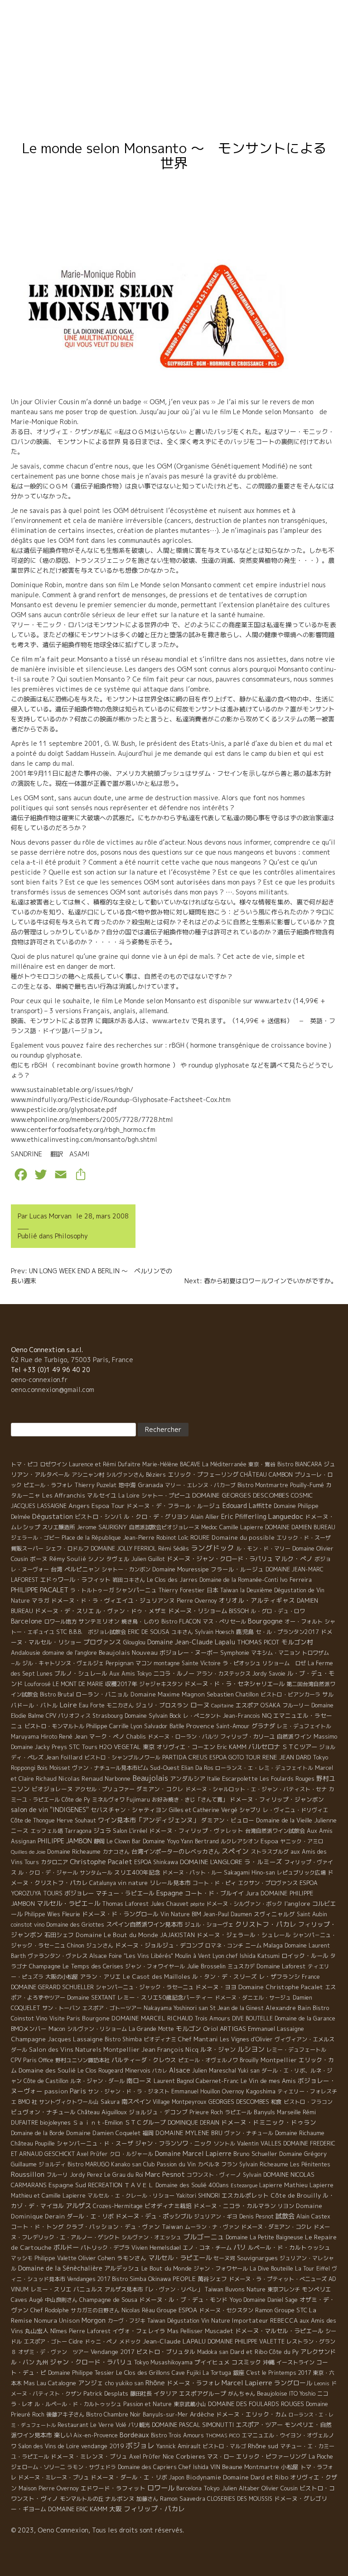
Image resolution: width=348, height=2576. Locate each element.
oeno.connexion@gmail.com (53, 1389)
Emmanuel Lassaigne (276, 2029)
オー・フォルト (304, 1621)
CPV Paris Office (32, 2060)
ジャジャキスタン (161, 1684)
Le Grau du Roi (124, 2175)
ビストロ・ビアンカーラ (290, 1694)
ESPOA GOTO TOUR (235, 1757)
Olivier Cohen (97, 2258)
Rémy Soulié (68, 1559)
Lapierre (271, 2185)
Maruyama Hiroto (34, 1737)
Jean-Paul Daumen (227, 1914)
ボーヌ (39, 1559)
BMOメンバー (29, 2029)
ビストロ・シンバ (98, 1517)
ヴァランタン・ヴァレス (58, 1956)
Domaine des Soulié (47, 2070)
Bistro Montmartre (263, 1485)
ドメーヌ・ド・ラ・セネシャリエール (234, 1684)
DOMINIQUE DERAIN (193, 2123)
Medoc (209, 1527)
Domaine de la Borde (38, 2133)
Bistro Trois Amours (177, 2435)
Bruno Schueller (255, 2154)
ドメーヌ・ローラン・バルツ (183, 1737)
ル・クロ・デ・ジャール (48, 1873)
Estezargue (244, 2185)
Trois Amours (213, 2018)
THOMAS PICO (223, 2436)
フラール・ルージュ (237, 1569)
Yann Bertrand (200, 1841)
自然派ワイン (294, 1736)
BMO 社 (28, 2102)
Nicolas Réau (138, 2310)
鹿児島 (245, 1632)
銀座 (239, 2373)
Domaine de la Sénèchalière (60, 2268)
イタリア (165, 2393)
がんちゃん (242, 2394)
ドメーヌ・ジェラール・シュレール (244, 1935)
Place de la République (91, 1538)
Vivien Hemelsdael (156, 2248)
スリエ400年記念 (137, 1872)
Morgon (94, 2320)
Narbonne (118, 1779)
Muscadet (219, 2331)
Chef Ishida (193, 2467)
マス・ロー (221, 2457)
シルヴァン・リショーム (97, 2029)
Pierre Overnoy (197, 1601)
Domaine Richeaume (74, 1851)
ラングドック (213, 1548)
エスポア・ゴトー (45, 2342)
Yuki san (249, 2071)
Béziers (156, 1475)
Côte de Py (76, 1800)
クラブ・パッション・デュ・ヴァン (113, 2227)
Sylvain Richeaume (264, 2164)
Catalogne (62, 2383)
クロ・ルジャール (131, 2154)
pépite (197, 1904)
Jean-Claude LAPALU (174, 2341)
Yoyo (235, 2300)
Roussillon (28, 2174)
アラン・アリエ (100, 1977)
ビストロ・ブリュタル (166, 2352)
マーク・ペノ (107, 1736)
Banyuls (264, 2112)
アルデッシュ (122, 2268)
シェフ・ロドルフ (67, 1549)
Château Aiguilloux (102, 2112)
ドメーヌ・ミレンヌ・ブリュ (89, 2456)
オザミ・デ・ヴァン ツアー (53, 2352)
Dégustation (53, 1516)
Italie (214, 1779)
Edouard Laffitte (247, 1505)
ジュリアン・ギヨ (216, 2216)
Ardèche (202, 2414)
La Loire (129, 1496)
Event (249, 56)
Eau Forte (92, 1705)
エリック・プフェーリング (203, 1474)
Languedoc (286, 1516)
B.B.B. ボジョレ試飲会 (97, 1632)
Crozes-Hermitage (118, 2206)
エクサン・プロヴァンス (268, 1883)
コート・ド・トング (37, 2227)
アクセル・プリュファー (105, 1789)
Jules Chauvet (169, 1904)
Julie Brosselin (206, 1966)
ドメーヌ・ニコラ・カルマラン (235, 2206)
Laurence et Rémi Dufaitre (105, 1464)
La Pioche (321, 2457)
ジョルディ (52, 2164)
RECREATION (105, 2185)
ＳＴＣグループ (145, 2122)
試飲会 (285, 2216)
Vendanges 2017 (89, 2279)
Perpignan (120, 1663)
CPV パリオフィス (68, 1716)
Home (61, 56)
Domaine (164, 56)
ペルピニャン (82, 1569)
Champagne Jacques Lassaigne (57, 2039)
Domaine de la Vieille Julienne (296, 1820)
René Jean (73, 1736)
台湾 (57, 1569)
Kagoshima (261, 2091)
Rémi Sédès (174, 1549)
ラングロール (293, 2383)
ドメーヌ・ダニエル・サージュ (253, 1998)
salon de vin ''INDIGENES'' (50, 1810)
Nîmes (59, 2331)
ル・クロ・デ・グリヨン (156, 1517)
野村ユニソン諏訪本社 (82, 2060)
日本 (213, 1590)
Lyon (136, 1726)
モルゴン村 (297, 1642)
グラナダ (263, 1726)
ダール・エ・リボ (90, 2216)
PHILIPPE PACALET (40, 1590)
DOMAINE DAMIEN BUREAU (300, 1527)
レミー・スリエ (51, 2289)
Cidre (76, 2342)
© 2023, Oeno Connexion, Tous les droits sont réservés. (97, 2530)
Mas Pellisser (185, 2331)
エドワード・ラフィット (113, 2488)
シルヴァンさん (125, 1475)
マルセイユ (102, 1495)
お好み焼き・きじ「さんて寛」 (190, 1800)
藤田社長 (141, 2394)
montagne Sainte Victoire (187, 1663)
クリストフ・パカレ (266, 1924)
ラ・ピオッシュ (242, 1663)
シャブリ (250, 1810)
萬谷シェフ (212, 2279)
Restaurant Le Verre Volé (92, 2425)
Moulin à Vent (193, 1956)
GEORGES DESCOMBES (239, 2102)
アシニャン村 (88, 1475)
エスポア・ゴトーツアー (112, 2008)
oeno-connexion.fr (39, 1380)
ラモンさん (132, 2258)
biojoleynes (55, 2122)
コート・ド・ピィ (214, 1883)
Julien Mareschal (214, 2071)
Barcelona (189, 2488)
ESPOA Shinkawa (156, 1862)
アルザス (78, 2206)
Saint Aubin (312, 1914)
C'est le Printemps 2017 (279, 2373)
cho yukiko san (124, 2383)
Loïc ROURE (194, 1537)
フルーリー (296, 1705)
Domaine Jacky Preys (39, 1747)
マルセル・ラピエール (180, 2258)
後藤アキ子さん (65, 2414)
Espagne (170, 1893)
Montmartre (262, 2467)
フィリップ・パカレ (154, 2509)
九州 (42, 2362)
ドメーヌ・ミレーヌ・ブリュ (53, 2477)
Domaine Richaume (300, 2133)
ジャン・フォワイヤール (155, 1966)
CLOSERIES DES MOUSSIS (240, 2499)
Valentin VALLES (259, 2143)
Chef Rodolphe (50, 2310)
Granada (150, 1485)
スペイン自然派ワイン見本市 (144, 1924)
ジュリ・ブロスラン (162, 1705)
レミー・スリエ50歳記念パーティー (165, 1997)
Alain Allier (205, 1517)
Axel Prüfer (92, 2154)
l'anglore (297, 1903)
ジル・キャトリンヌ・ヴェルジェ (63, 1663)
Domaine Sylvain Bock (153, 1716)
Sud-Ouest (165, 1768)
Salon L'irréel (130, 1831)
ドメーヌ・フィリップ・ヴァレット (196, 1831)
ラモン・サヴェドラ (92, 2467)
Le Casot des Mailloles (157, 1977)
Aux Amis (320, 1831)
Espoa (269, 1841)
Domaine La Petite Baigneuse (264, 2237)
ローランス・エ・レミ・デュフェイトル (264, 1768)
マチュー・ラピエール (125, 1893)
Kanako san (126, 2164)
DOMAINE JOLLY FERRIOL (123, 1549)
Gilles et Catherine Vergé (203, 1810)
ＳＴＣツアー (300, 1747)
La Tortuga (217, 2373)
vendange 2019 (102, 2446)
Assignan (23, 1841)
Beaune (232, 2467)
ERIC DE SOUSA (149, 1632)
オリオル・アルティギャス (257, 1600)
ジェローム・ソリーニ (38, 2467)
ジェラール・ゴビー (35, 1538)
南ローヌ (139, 2081)
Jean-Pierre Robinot (150, 1538)
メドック (130, 2342)
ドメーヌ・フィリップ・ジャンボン (277, 1799)
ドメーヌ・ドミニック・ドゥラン (269, 2122)
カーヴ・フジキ (126, 2321)
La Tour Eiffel (312, 2269)
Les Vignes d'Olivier (246, 2039)
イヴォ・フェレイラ (139, 2331)
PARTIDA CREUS (185, 1757)
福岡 (148, 2133)
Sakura (110, 2102)
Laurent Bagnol (174, 2081)
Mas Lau (35, 2383)
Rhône (155, 2383)
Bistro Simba (129, 2279)
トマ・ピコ (24, 1464)
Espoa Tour (108, 1505)
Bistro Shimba (123, 2039)
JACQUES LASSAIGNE (39, 1506)
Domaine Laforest (281, 1966)
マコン (144, 1663)
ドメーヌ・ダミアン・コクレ (276, 2227)
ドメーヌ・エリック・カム (251, 2414)
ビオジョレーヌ (52, 1789)
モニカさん (120, 1705)
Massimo (325, 1736)
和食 (276, 2102)
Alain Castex (313, 2216)
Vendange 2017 (113, 2352)
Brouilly (249, 2060)
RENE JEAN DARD (287, 1757)
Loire (68, 1705)
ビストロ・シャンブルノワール (122, 1757)
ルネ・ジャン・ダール (97, 2081)
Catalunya (103, 1883)
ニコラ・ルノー (174, 1673)
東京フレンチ (284, 2289)
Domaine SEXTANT (91, 1998)
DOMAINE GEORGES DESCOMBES (241, 1495)
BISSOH (239, 1611)
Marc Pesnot (165, 2174)
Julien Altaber (241, 2488)
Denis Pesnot (256, 2216)
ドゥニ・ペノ (101, 2342)
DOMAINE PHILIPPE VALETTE (246, 2342)
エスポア (247, 1705)
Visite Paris (65, 2018)
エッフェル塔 (47, 1831)
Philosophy (109, 56)
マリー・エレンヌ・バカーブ (200, 1485)
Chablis (136, 1737)
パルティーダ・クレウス (144, 2060)
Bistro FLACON (181, 1621)
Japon (177, 2477)
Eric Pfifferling (244, 1516)
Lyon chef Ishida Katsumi (246, 1956)
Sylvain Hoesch (215, 1632)
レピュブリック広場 (301, 1873)
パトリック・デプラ (105, 2248)
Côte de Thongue (33, 1820)
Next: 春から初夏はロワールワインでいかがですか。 (261, 1281)
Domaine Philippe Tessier (81, 2373)
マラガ (41, 1600)
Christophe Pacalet (101, 1862)
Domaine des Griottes (75, 1925)
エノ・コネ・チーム (207, 2248)
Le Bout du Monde (167, 2268)
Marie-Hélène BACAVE (171, 1464)
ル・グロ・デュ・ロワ (278, 1611)
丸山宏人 (37, 2331)
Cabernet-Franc (217, 2081)
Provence (200, 1726)
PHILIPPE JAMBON (65, 1841)
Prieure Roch (206, 2112)
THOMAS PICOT (258, 1642)
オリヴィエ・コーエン (186, 1747)
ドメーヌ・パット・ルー (192, 1873)
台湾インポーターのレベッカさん (176, 1851)
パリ (240, 2247)
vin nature (133, 1883)
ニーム (253, 1945)
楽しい (63, 2435)
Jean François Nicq (170, 2049)
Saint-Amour (233, 1726)
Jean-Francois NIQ (247, 1716)
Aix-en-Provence (96, 2435)
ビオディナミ (160, 2039)
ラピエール (238, 2112)
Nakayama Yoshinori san (176, 2008)
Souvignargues (257, 2258)
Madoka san (213, 2352)
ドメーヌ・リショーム (198, 1611)
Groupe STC (291, 2310)
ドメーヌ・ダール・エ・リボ (129, 2477)
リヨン (286, 2206)
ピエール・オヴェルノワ (208, 2060)
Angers (79, 1505)
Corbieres (191, 2456)
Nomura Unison (57, 2320)
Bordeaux (134, 2435)
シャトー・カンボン (126, 1569)
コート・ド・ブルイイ (214, 1893)
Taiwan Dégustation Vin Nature (189, 2321)
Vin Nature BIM (181, 1914)
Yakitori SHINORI (198, 2196)
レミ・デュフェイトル (304, 1726)
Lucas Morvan (51, 1216)
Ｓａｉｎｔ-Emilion (98, 2122)
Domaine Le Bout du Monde (117, 1935)
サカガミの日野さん (95, 2310)
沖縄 (269, 2362)
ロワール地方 (60, 1621)
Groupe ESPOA (177, 2310)
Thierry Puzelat (95, 1485)
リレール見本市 (170, 1883)
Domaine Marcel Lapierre (193, 2153)
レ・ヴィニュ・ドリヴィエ (295, 1810)
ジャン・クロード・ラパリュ (91, 2362)
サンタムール (96, 1873)
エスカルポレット (245, 2195)
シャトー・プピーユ (166, 1496)
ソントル (224, 2143)
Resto (285, 56)
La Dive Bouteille (271, 2269)
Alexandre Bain (288, 2008)
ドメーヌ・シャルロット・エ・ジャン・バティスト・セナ (256, 1789)
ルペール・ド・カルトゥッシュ (289, 2247)
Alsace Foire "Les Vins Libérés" (131, 1956)
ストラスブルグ (270, 1852)
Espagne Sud (67, 2185)
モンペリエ (317, 2289)
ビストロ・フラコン (308, 2102)
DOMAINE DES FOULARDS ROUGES (256, 2404)
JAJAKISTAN (177, 1935)
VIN (215, 2467)
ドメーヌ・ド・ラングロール (120, 1914)
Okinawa (159, 2279)
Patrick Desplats (106, 2393)
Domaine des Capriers (147, 2467)
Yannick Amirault (179, 2446)
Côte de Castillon (46, 2081)
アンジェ (91, 2383)
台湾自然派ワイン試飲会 (275, 1831)
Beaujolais (150, 1778)
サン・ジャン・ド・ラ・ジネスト (129, 2091)
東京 (149, 1747)
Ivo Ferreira (296, 1580)
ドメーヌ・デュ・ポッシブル (154, 2216)
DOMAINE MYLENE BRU (189, 2133)
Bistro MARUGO (88, 2164)
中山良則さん (61, 2300)
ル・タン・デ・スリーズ (225, 1977)
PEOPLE (184, 2279)
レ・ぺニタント (202, 1716)
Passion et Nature (147, 2404)
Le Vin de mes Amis (268, 2081)
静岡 (99, 1841)
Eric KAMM (232, 1747)
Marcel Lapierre (247, 2383)
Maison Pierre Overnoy (49, 2488)
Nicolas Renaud (81, 1779)
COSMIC (302, 1495)
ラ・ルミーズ (263, 1862)
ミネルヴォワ (108, 1800)
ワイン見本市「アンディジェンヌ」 (149, 1820)
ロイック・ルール (305, 1956)
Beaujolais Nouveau (128, 1652)
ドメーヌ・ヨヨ (216, 1987)
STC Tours (83, 1747)
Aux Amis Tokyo (130, 1674)
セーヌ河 (224, 2258)
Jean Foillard (64, 1757)
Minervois (138, 2071)
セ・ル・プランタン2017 (287, 1632)
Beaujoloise (272, 2393)
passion (56, 2091)
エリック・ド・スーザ (304, 1538)
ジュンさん (100, 1945)
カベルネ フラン (217, 2164)
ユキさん (182, 1632)
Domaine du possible (243, 1537)
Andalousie (26, 1653)
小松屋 (290, 2467)
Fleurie (71, 1914)
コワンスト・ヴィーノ (214, 2175)
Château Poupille (33, 2143)
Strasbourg (108, 1716)
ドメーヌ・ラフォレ (193, 2383)
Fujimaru (138, 1800)
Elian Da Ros (197, 1768)
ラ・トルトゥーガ (92, 1590)
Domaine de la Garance (305, 2018)
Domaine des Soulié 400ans (192, 2185)
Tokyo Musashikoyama (163, 2362)
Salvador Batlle (164, 1726)
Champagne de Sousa (108, 2300)
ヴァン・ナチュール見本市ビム (110, 1768)
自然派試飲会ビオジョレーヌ (164, 1527)
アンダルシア (188, 1779)
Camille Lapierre (241, 1527)
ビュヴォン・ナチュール (43, 2112)
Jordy (260, 1674)
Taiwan (172, 2227)
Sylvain (252, 2175)
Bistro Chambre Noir (114, 2414)
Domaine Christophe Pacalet (281, 1987)
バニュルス (88, 2289)
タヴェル (118, 1559)
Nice (168, 2456)
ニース (20, 1831)
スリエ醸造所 (58, 1527)
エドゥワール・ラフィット (75, 1580)
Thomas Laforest (125, 1904)
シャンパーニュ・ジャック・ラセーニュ (145, 1987)
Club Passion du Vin (169, 2164)
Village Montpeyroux (180, 2102)
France (311, 1977)
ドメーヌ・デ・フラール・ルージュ (174, 1506)
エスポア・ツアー (259, 2425)
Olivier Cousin (280, 2488)
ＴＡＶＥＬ (139, 2185)
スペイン (235, 1851)
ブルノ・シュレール (81, 1673)
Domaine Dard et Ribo (256, 2477)
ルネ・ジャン (218, 2049)
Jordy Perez (86, 2175)
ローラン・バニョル (102, 1694)
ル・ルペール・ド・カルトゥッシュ (78, 2404)
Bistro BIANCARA (300, 1464)
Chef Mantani (198, 2039)
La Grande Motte (151, 2029)
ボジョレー (79, 1893)
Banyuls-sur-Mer (165, 2414)
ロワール (161, 2488)
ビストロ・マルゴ (224, 2446)
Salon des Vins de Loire (49, 2446)
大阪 (116, 2509)
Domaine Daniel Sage (271, 2300)
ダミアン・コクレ (160, 1789)
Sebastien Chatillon (233, 1694)
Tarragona (78, 1831)
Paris (78, 2091)
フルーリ (57, 2175)
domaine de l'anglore (70, 1653)
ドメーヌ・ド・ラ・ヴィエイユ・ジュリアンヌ (113, 1600)
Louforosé (38, 1684)
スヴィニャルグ (274, 1914)
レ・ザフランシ (279, 1977)
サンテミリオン (99, 1621)
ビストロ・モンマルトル (54, 1726)
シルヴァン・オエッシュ (151, 2237)
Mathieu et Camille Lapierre (48, 2196)
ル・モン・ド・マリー (263, 1549)
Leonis (322, 2383)
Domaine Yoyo (161, 1841)
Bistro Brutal (57, 1694)
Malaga (273, 1945)
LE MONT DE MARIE (78, 1684)
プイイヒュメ (212, 2362)
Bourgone (96, 2018)
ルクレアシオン (240, 1841)
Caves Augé (27, 2300)
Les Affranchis (64, 1495)
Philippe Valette (56, 2258)
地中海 (127, 1485)
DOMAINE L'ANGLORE (211, 1862)
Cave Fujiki (186, 2373)
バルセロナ (264, 1747)
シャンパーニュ (136, 1590)
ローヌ (200, 1705)
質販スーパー (27, 1549)
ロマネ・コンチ (224, 1945)
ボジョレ (140, 2446)
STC (62, 1632)
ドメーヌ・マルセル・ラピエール (279, 2331)
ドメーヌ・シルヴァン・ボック (244, 1904)
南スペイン (136, 2102)
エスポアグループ (203, 2393)
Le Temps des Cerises (93, 1966)
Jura (252, 1893)
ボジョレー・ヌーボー (189, 1653)
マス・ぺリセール (224, 1621)
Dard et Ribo (249, 2351)
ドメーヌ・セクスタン (226, 2310)
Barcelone (27, 1621)
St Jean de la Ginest (237, 2008)
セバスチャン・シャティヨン (129, 1810)
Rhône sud (263, 2446)
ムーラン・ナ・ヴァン (212, 2227)
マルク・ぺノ (294, 1559)
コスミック (246, 2362)
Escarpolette (240, 1779)
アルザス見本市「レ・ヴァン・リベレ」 (154, 2289)
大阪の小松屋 (62, 1977)
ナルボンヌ (120, 2499)
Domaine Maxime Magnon (168, 1694)
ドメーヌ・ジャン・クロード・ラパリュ (220, 1559)
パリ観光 (139, 2425)
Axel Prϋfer (145, 2457)
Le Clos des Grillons (143, 2373)
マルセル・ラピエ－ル (68, 1904)
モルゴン (188, 2028)
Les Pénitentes (310, 2164)
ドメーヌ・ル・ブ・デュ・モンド (183, 2300)
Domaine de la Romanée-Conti (239, 1580)
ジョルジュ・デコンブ (158, 2112)
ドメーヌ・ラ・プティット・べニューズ (278, 2279)
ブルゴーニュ (203, 2237)
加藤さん (147, 2499)
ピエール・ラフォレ (48, 1485)
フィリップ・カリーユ (247, 1737)
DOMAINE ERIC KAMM (78, 2509)
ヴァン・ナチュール (249, 2133)
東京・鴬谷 (262, 1464)
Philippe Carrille (107, 1726)
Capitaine (222, 1706)
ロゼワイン (53, 1464)
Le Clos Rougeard (100, 2071)
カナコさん (116, 1852)
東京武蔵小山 (190, 2404)
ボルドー (66, 2247)
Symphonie (235, 1653)
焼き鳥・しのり (140, 1621)
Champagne (45, 1966)
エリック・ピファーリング (271, 2456)
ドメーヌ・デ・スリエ (64, 1611)
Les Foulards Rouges (287, 1779)
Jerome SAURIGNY (102, 1527)
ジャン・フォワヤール (221, 2269)
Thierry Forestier (182, 1590)
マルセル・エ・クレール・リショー (131, 2196)
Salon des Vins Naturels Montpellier (84, 2049)
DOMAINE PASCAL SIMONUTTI (193, 2425)
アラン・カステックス (223, 1674)
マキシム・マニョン (275, 1653)
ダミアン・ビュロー (228, 1820)
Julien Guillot (148, 1559)
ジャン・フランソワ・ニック (173, 2143)
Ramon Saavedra (183, 2499)
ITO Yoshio (302, 2394)
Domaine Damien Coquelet (104, 2133)
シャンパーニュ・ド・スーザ (95, 2143)
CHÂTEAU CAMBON (266, 1474)
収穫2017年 (121, 1684)
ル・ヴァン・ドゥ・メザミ (131, 1611)
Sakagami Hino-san (249, 1873)
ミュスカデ (241, 1966)
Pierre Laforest (90, 2331)
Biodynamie (204, 2477)
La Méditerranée (224, 1464)
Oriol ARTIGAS (225, 2028)
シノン (96, 1559)
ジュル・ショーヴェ (209, 1925)
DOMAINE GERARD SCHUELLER (52, 1987)
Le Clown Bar (124, 1841)
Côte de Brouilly (296, 2195)
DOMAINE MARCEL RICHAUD (152, 2018)
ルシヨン (251, 2049)
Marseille (289, 2112)
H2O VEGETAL (120, 1747)
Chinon (76, 1945)
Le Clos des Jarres (172, 1580)
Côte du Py (284, 2352)
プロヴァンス (102, 1642)
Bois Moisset (54, 1768)
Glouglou (134, 1642)
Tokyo (212, 2488)
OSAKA (271, 1705)
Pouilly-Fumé (307, 1485)
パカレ (160, 2071)
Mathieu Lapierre (309, 2185)
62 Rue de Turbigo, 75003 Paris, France (72, 1360)
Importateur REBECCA (265, 2320)
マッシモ (22, 2258)
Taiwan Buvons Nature (235, 2289)
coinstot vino (28, 1925)
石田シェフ (59, 1935)
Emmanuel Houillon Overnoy (208, 2091)
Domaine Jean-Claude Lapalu (191, 1642)
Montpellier (279, 2060)
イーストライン (295, 2362)
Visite (213, 56)
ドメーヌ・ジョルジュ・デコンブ (159, 1945)
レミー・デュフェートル (296, 2050)
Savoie (277, 1674)
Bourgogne (265, 1621)
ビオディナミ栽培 (168, 2206)
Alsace (180, 2070)
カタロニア (54, 1862)
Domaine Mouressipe (181, 1569)
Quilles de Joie (28, 1852)
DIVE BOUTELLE (252, 2018)
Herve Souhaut (76, 1820)
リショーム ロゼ (284, 1663)
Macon (57, 2029)
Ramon (264, 2310)
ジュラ (102, 1831)
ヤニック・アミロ (302, 1841)
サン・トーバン (61, 2008)
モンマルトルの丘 (82, 2499)
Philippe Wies (42, 1914)
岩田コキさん (129, 1580)
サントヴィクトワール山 (69, 2102)
